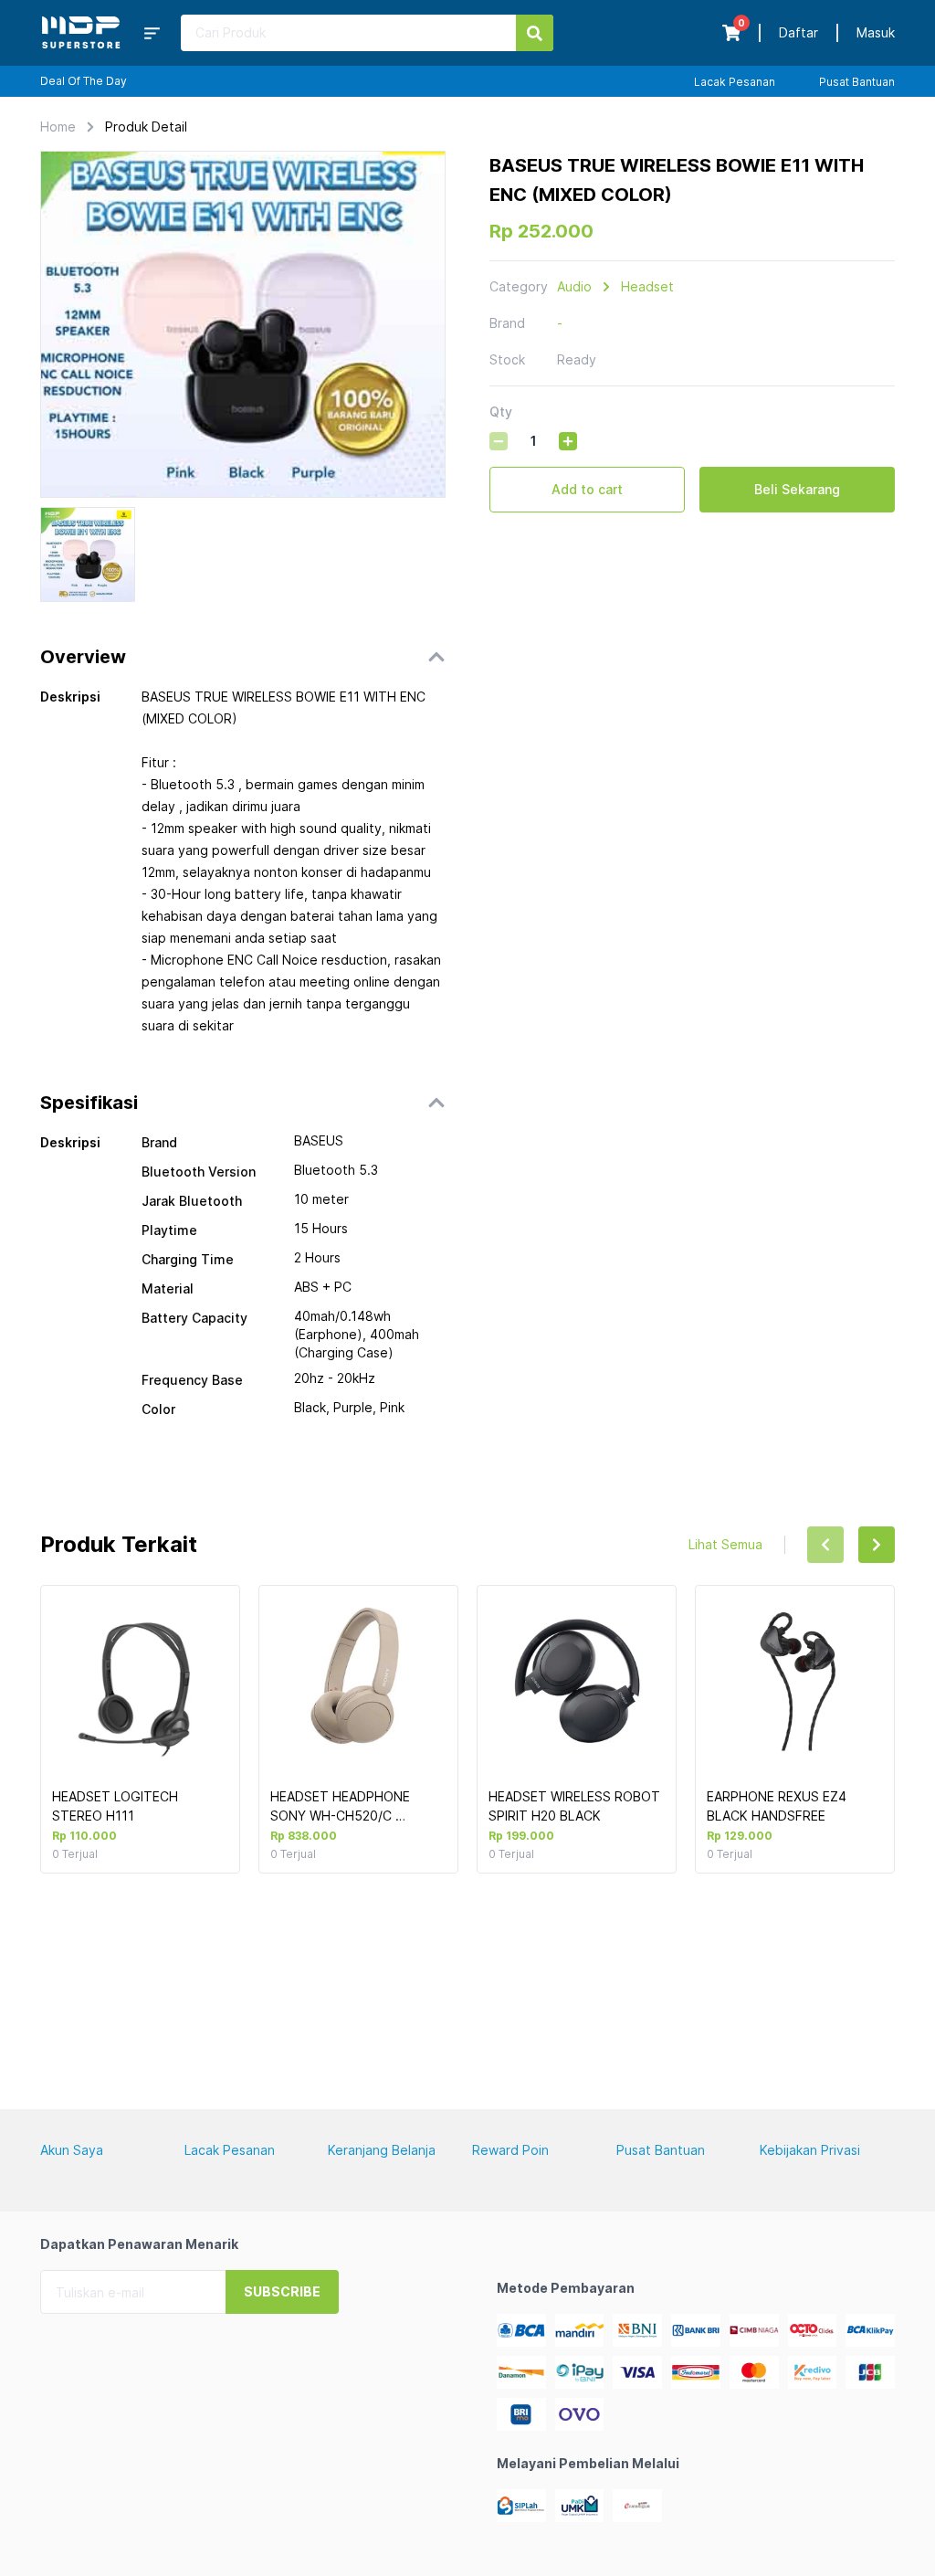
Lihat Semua (725, 1544)
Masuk (876, 32)
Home (58, 127)
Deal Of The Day (84, 81)
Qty (501, 412)
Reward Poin (510, 2150)
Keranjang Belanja (382, 2150)
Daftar (798, 32)
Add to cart (587, 489)
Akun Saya (72, 2150)
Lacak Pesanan (735, 82)
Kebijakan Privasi (810, 2150)
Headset (647, 286)
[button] (243, 657)
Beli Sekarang (797, 489)
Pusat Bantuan (857, 82)
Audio (574, 286)
